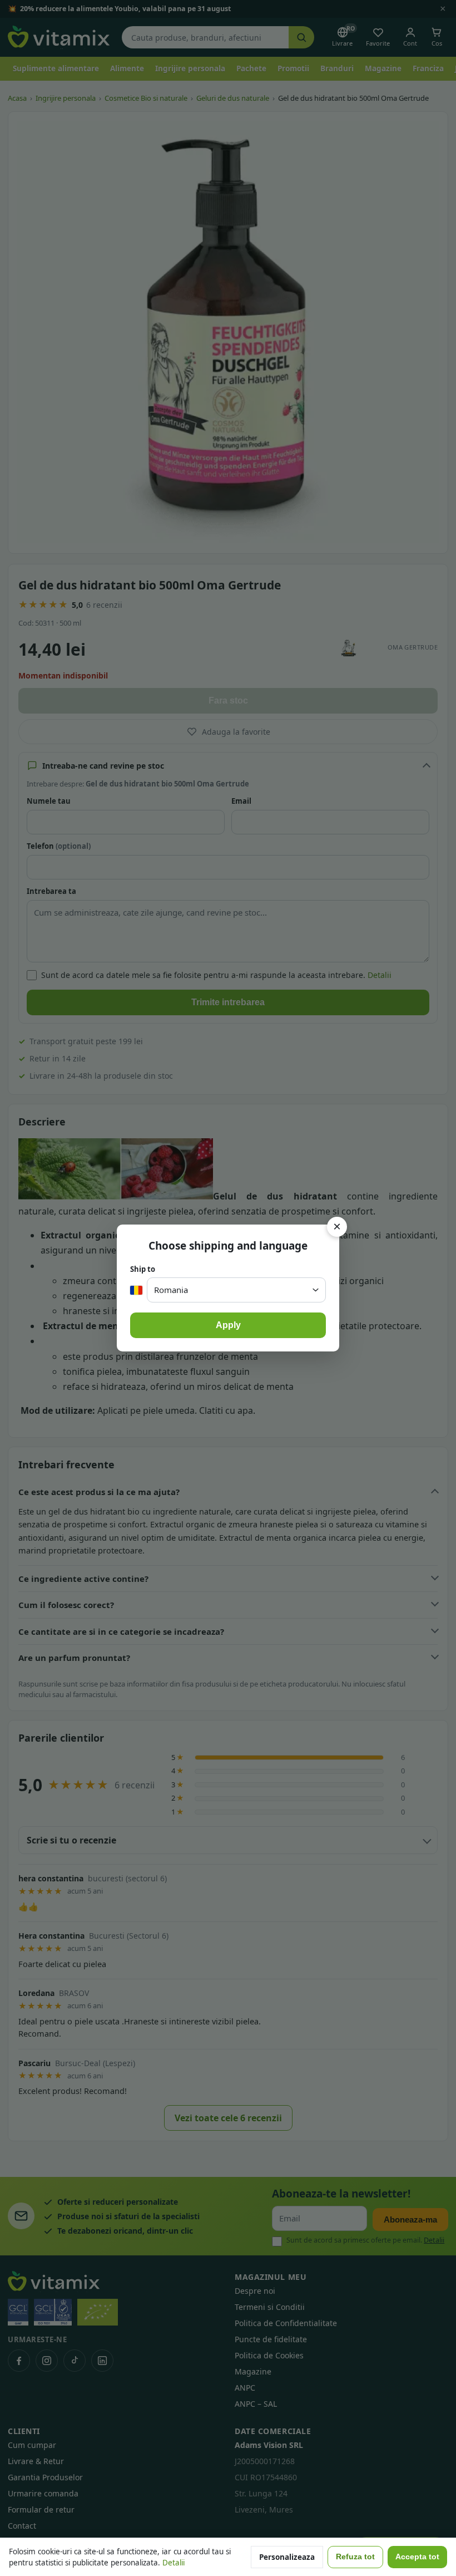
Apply (228, 1325)
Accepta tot (417, 2557)
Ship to (143, 1269)
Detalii (174, 2563)
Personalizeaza (287, 2557)
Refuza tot (355, 2557)
